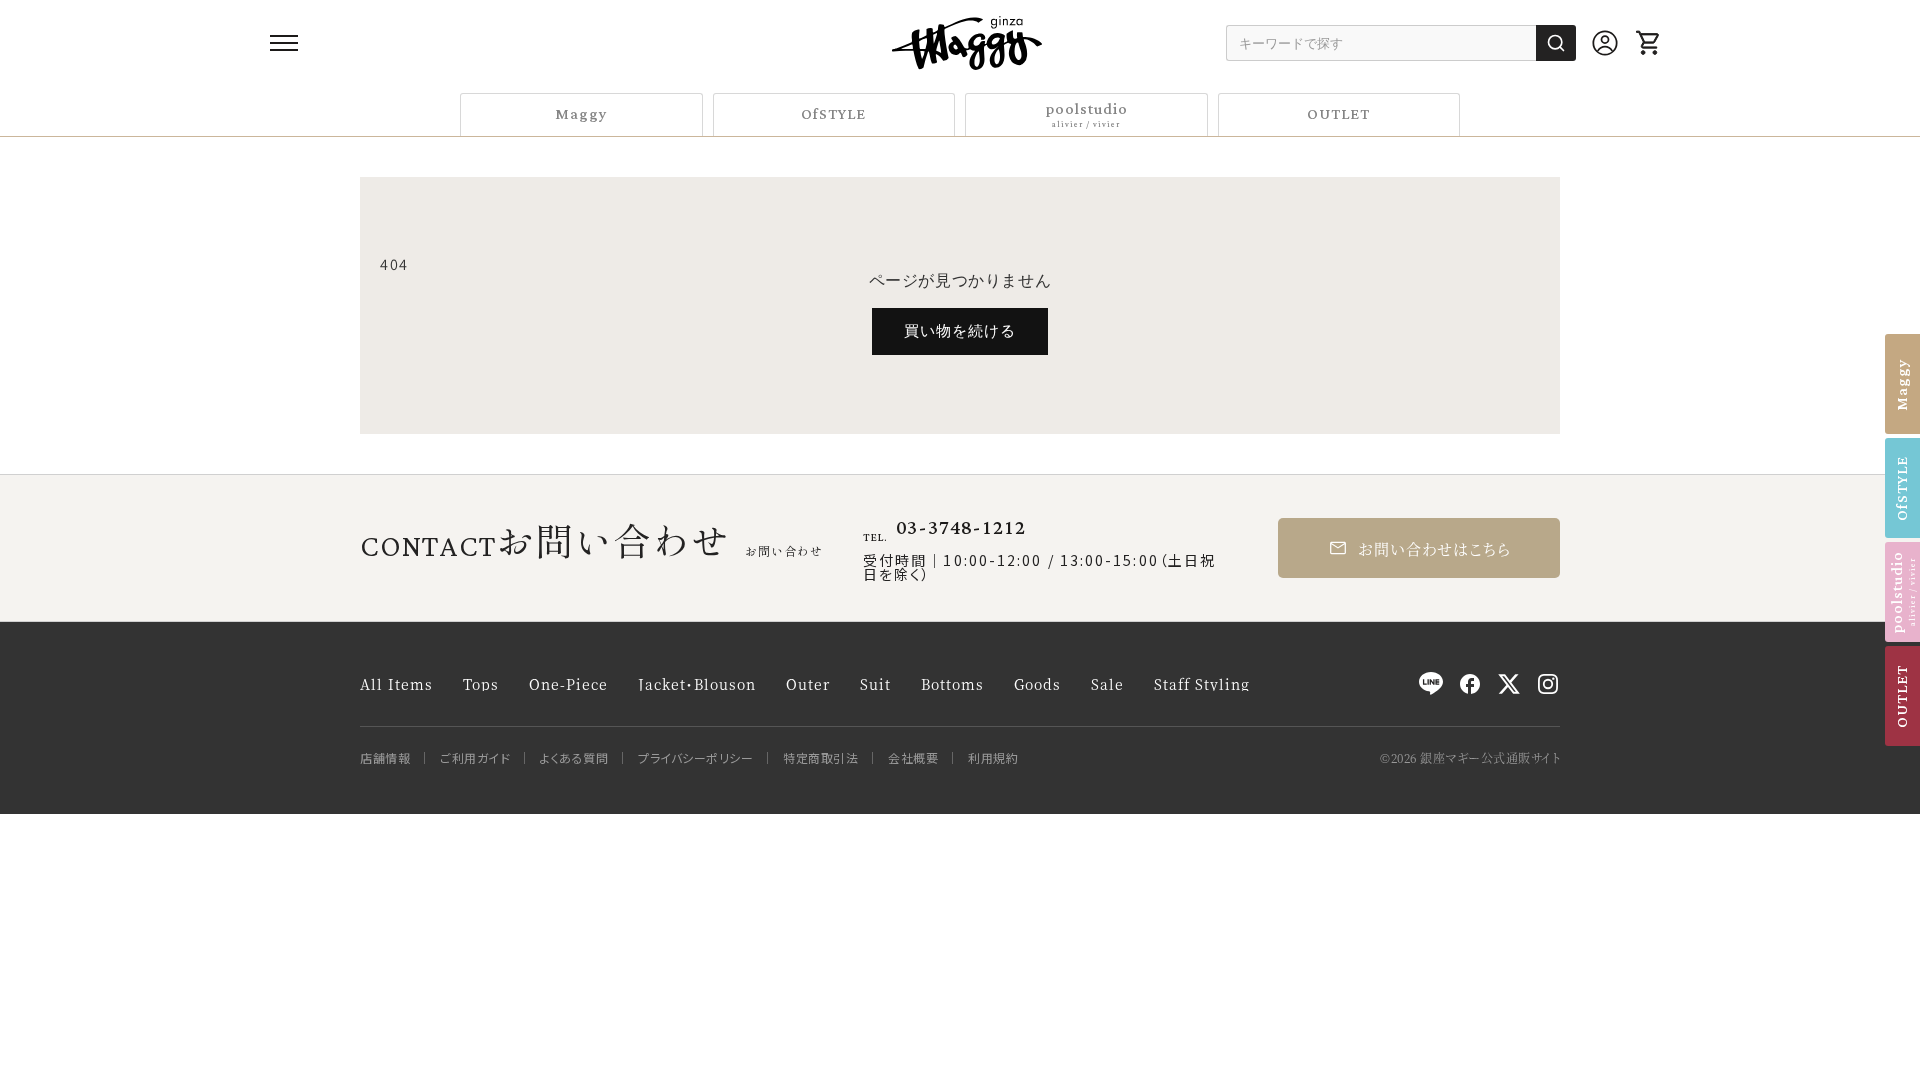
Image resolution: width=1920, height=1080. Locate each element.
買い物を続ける (960, 330)
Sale (1107, 684)
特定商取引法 (820, 758)
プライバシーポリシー (695, 758)
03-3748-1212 (961, 528)
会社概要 (913, 758)
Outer (808, 684)
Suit (875, 684)
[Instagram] (1548, 684)
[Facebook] (1470, 684)
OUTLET (1338, 114)
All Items (396, 684)
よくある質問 (574, 758)
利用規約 (993, 758)
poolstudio (1086, 113)
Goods (1037, 684)
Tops (481, 684)
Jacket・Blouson (697, 684)
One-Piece (568, 684)
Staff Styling (1202, 684)
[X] (1509, 684)
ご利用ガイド (475, 758)
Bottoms (952, 684)
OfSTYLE (833, 114)
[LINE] (1431, 684)
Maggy (581, 114)
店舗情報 (385, 758)
